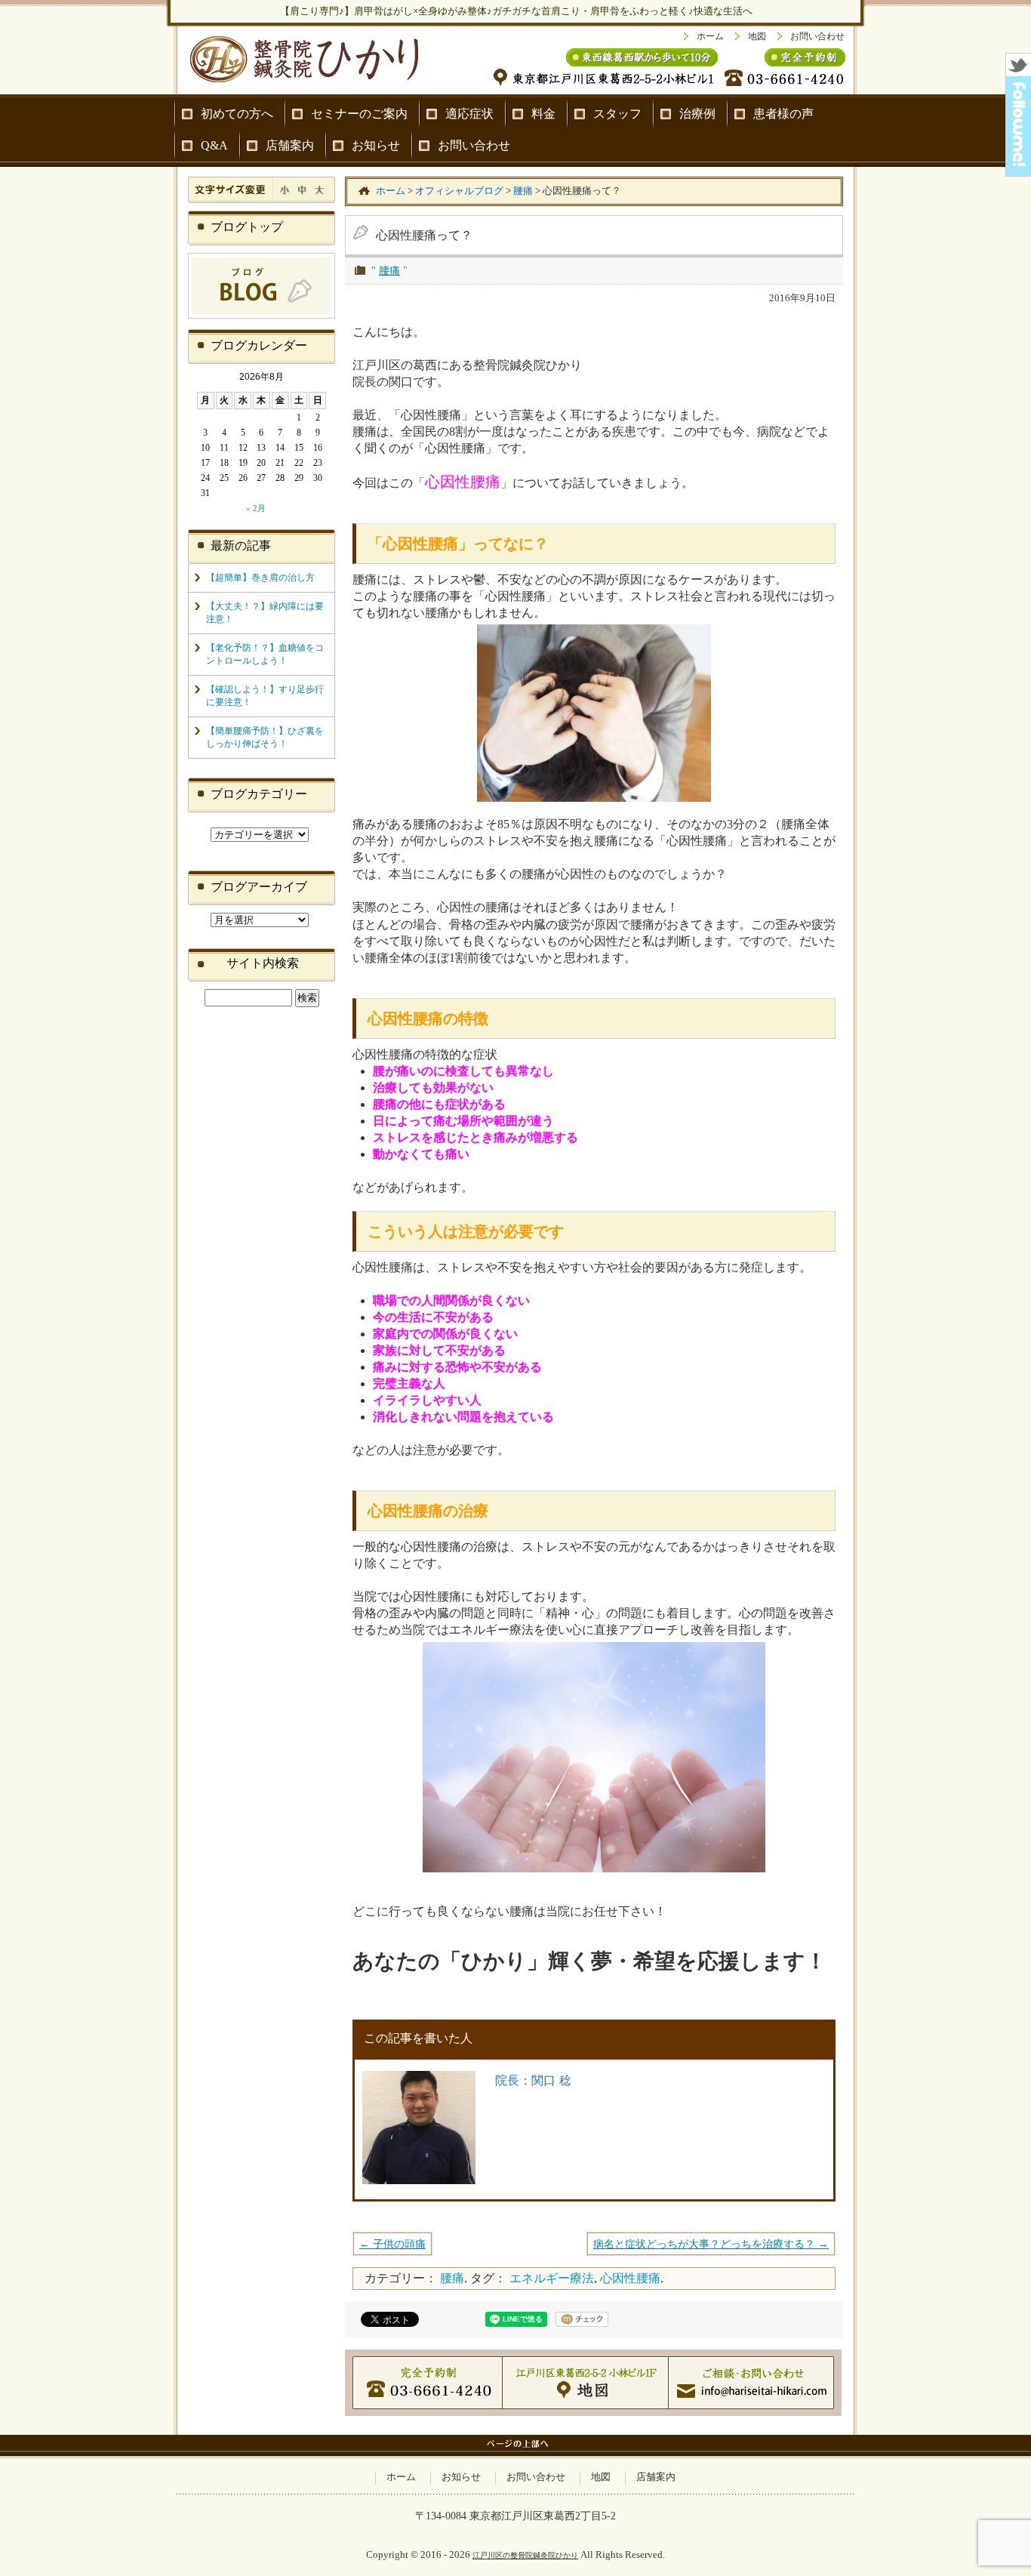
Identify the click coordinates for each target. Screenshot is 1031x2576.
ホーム (710, 36)
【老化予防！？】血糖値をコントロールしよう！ (265, 654)
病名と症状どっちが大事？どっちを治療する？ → (711, 2244)
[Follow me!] (1019, 172)
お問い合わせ (817, 36)
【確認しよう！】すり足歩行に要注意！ (265, 696)
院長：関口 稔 (533, 2080)
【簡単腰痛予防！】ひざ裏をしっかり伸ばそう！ (265, 737)
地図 (757, 36)
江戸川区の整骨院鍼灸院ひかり (525, 2555)
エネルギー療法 (552, 2278)
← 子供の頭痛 (392, 2244)
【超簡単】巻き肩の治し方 (260, 578)
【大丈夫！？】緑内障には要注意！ (265, 613)
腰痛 (389, 270)
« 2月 (256, 508)
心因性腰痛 (630, 2278)
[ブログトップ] (262, 316)
